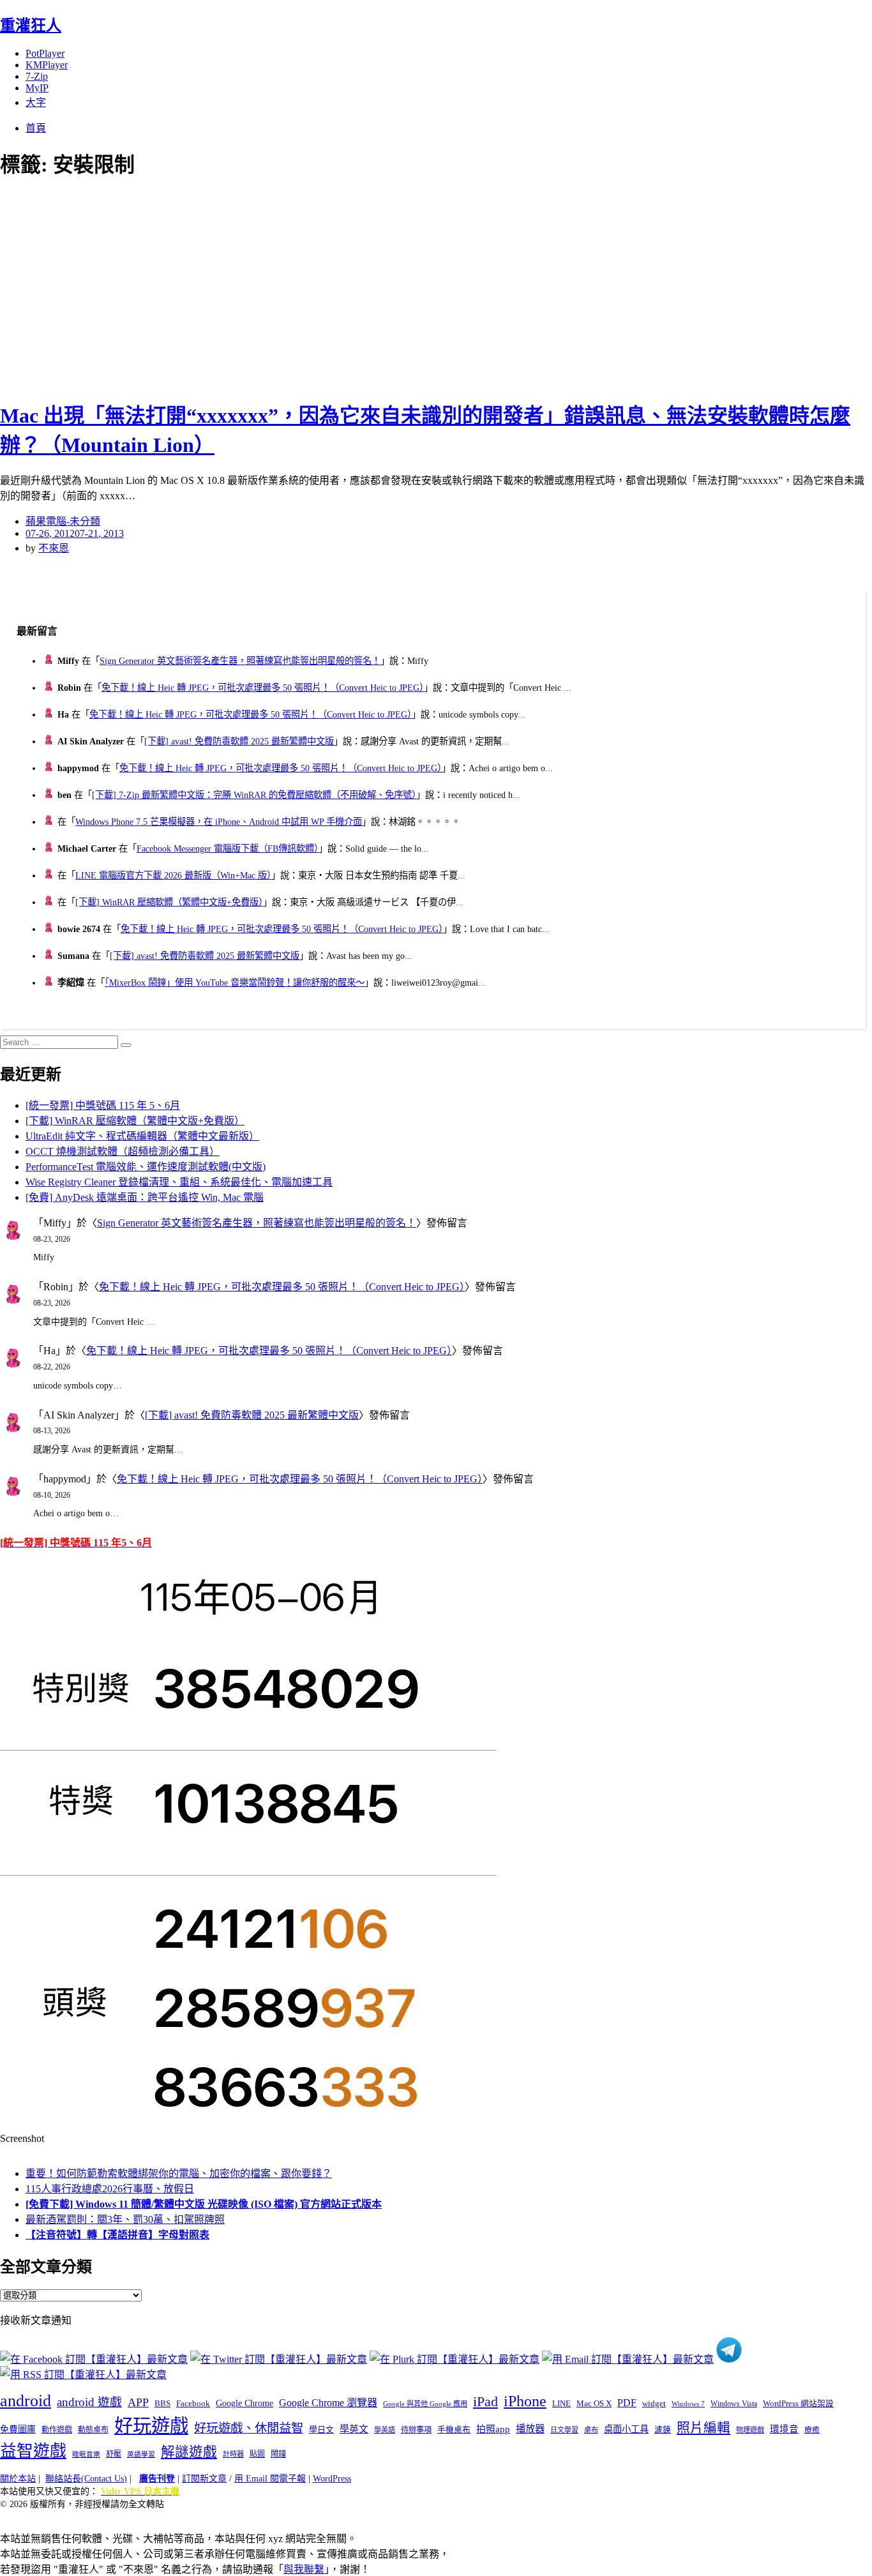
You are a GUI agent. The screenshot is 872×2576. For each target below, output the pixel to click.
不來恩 (54, 548)
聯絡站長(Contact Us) (86, 2479)
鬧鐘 (278, 2454)
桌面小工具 (626, 2429)
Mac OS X (594, 2404)
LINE (561, 2404)
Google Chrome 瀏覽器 (328, 2403)
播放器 (530, 2429)
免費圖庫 (18, 2429)
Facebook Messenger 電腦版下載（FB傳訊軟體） (228, 848)
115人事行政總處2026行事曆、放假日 (110, 2189)
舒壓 (114, 2454)
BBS (162, 2403)
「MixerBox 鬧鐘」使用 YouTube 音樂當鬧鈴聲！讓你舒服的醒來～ (235, 983)
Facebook (193, 2403)
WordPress (332, 2479)
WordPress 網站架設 (798, 2404)
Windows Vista (734, 2404)
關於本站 (18, 2479)
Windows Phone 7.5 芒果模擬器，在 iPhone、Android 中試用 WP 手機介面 (219, 822)
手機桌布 (454, 2430)
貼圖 (257, 2454)
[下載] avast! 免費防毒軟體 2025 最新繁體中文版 (239, 741)
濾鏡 (663, 2430)
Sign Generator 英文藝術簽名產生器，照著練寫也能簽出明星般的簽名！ (240, 661)
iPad (485, 2402)
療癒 (812, 2430)
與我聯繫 (304, 2569)
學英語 (385, 2430)
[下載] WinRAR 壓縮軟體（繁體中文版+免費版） (169, 902)
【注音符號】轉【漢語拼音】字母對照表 (117, 2235)
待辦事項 (416, 2430)
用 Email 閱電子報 (270, 2479)
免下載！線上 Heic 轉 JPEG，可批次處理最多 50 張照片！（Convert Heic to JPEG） (263, 688)
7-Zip (37, 76)
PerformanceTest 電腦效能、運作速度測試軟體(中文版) (146, 1167)
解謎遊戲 (189, 2452)
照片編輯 (703, 2428)
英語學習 (141, 2454)
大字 (36, 102)
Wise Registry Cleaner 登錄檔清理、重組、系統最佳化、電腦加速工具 (179, 1182)
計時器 (233, 2454)
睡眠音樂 (86, 2454)
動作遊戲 (57, 2430)
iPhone (525, 2401)
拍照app (493, 2429)
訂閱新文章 (204, 2479)
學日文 (321, 2429)
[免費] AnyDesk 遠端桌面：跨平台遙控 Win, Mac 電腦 (145, 1197)
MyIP (37, 88)
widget (654, 2403)
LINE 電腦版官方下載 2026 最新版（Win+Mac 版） (173, 875)
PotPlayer (45, 53)
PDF (627, 2403)
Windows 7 (688, 2404)
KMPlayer (47, 65)
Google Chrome (244, 2403)
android (26, 2401)
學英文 (354, 2429)
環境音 (784, 2429)
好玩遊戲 (151, 2426)
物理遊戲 (750, 2430)
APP (138, 2402)
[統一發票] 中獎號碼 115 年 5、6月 (103, 1105)
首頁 (36, 128)
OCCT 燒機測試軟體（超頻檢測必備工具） (123, 1151)
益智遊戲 (33, 2451)
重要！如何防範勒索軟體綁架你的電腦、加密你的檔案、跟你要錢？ (179, 2173)
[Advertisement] (230, 287)
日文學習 (564, 2430)
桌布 (591, 2430)
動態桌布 (93, 2430)
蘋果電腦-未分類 (63, 521)
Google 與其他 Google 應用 (425, 2404)
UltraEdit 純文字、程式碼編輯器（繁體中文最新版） (142, 1136)
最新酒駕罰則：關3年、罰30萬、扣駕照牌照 (125, 2219)
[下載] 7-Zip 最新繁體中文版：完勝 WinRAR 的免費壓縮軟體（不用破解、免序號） (254, 795)
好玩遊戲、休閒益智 (249, 2428)
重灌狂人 (31, 26)
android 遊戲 (89, 2402)
